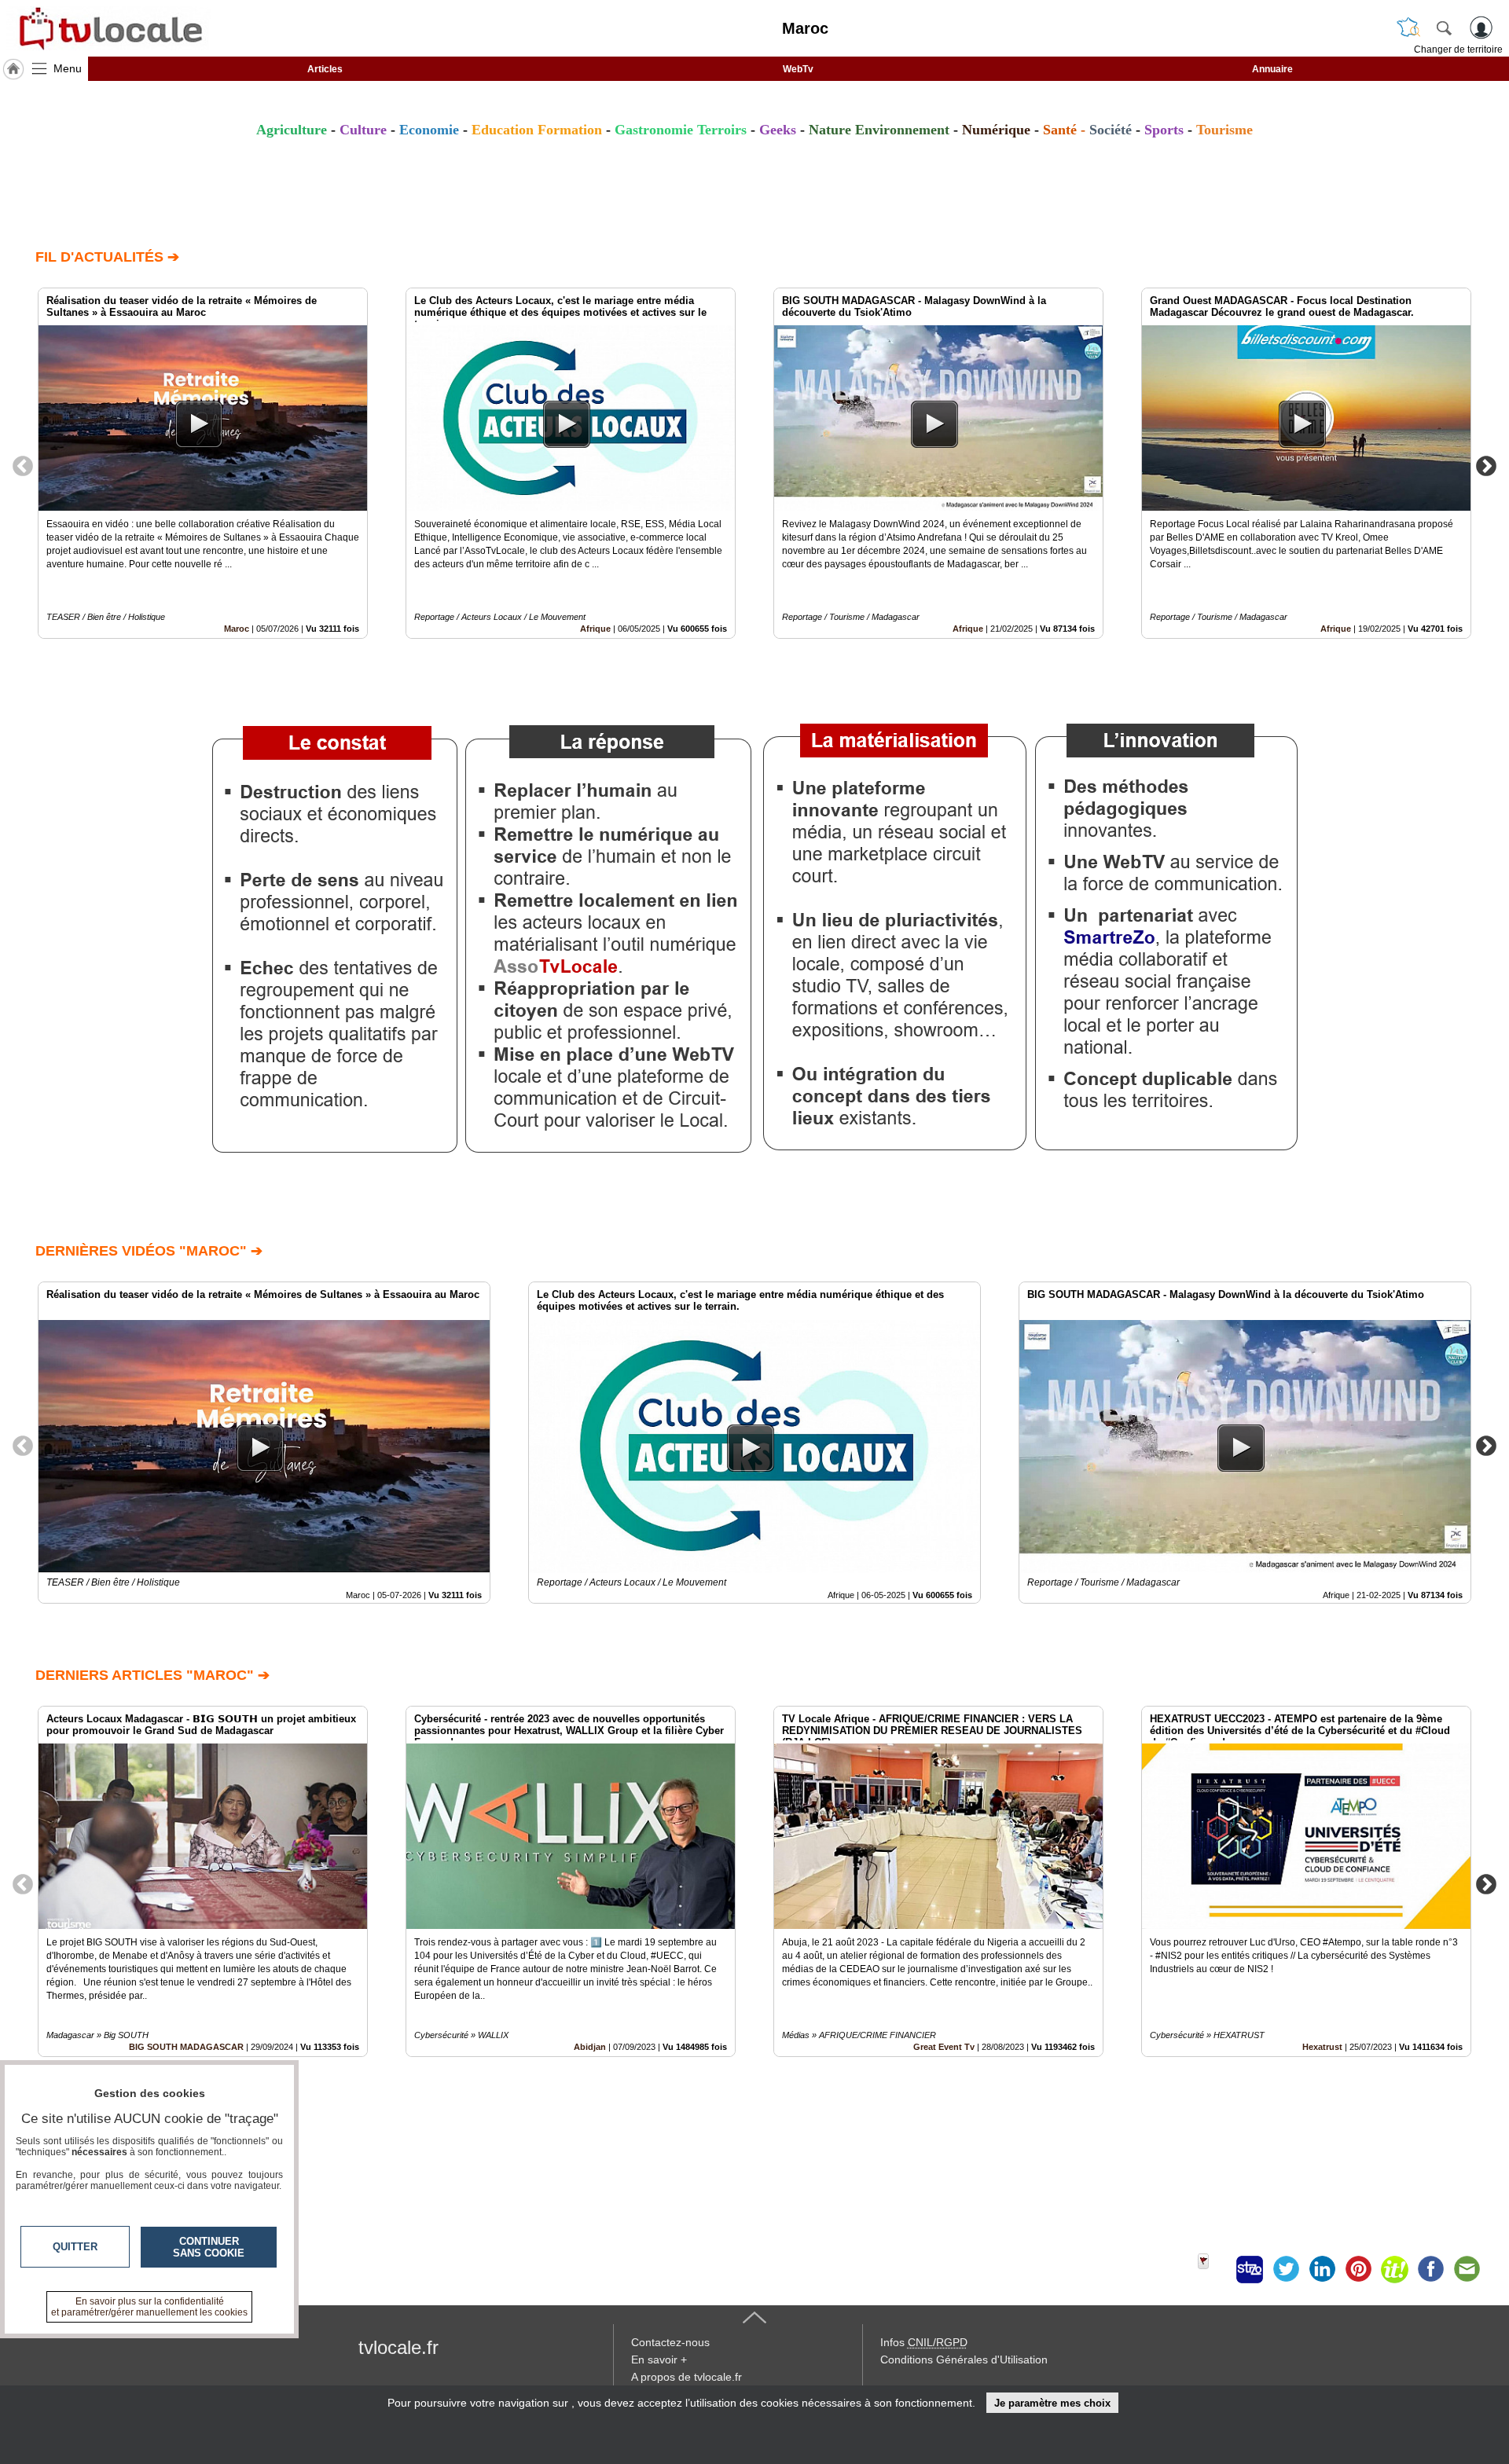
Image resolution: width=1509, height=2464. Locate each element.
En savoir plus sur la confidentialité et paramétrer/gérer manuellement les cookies (149, 2307)
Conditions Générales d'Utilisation (964, 2359)
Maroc (237, 629)
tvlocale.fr (398, 2347)
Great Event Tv (944, 2047)
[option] (203, 463)
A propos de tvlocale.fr (687, 2377)
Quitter (75, 2247)
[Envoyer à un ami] (1467, 2269)
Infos (924, 2342)
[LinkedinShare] (1322, 2269)
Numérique (996, 130)
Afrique (595, 629)
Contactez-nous (670, 2342)
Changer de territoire (1458, 49)
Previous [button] (23, 465)
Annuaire (1272, 69)
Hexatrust (1322, 2047)
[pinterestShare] (1358, 2269)
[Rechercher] (1444, 27)
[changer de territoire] (1408, 27)
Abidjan (590, 2047)
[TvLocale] (108, 28)
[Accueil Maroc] (13, 69)
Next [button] (1486, 465)
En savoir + (659, 2359)
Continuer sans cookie (209, 2247)
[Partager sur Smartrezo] (1250, 2269)
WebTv (798, 69)
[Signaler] (1213, 2269)
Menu (68, 68)
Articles (325, 69)
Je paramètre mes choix (1052, 2403)
